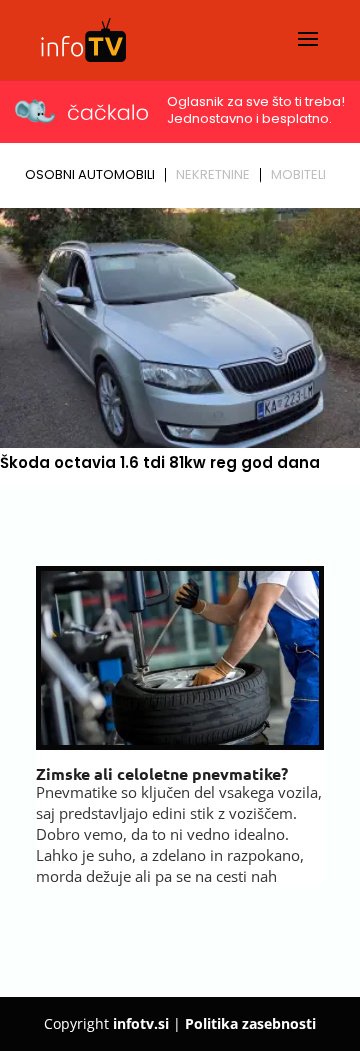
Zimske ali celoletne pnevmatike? (162, 773)
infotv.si (141, 1023)
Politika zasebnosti (250, 1023)
